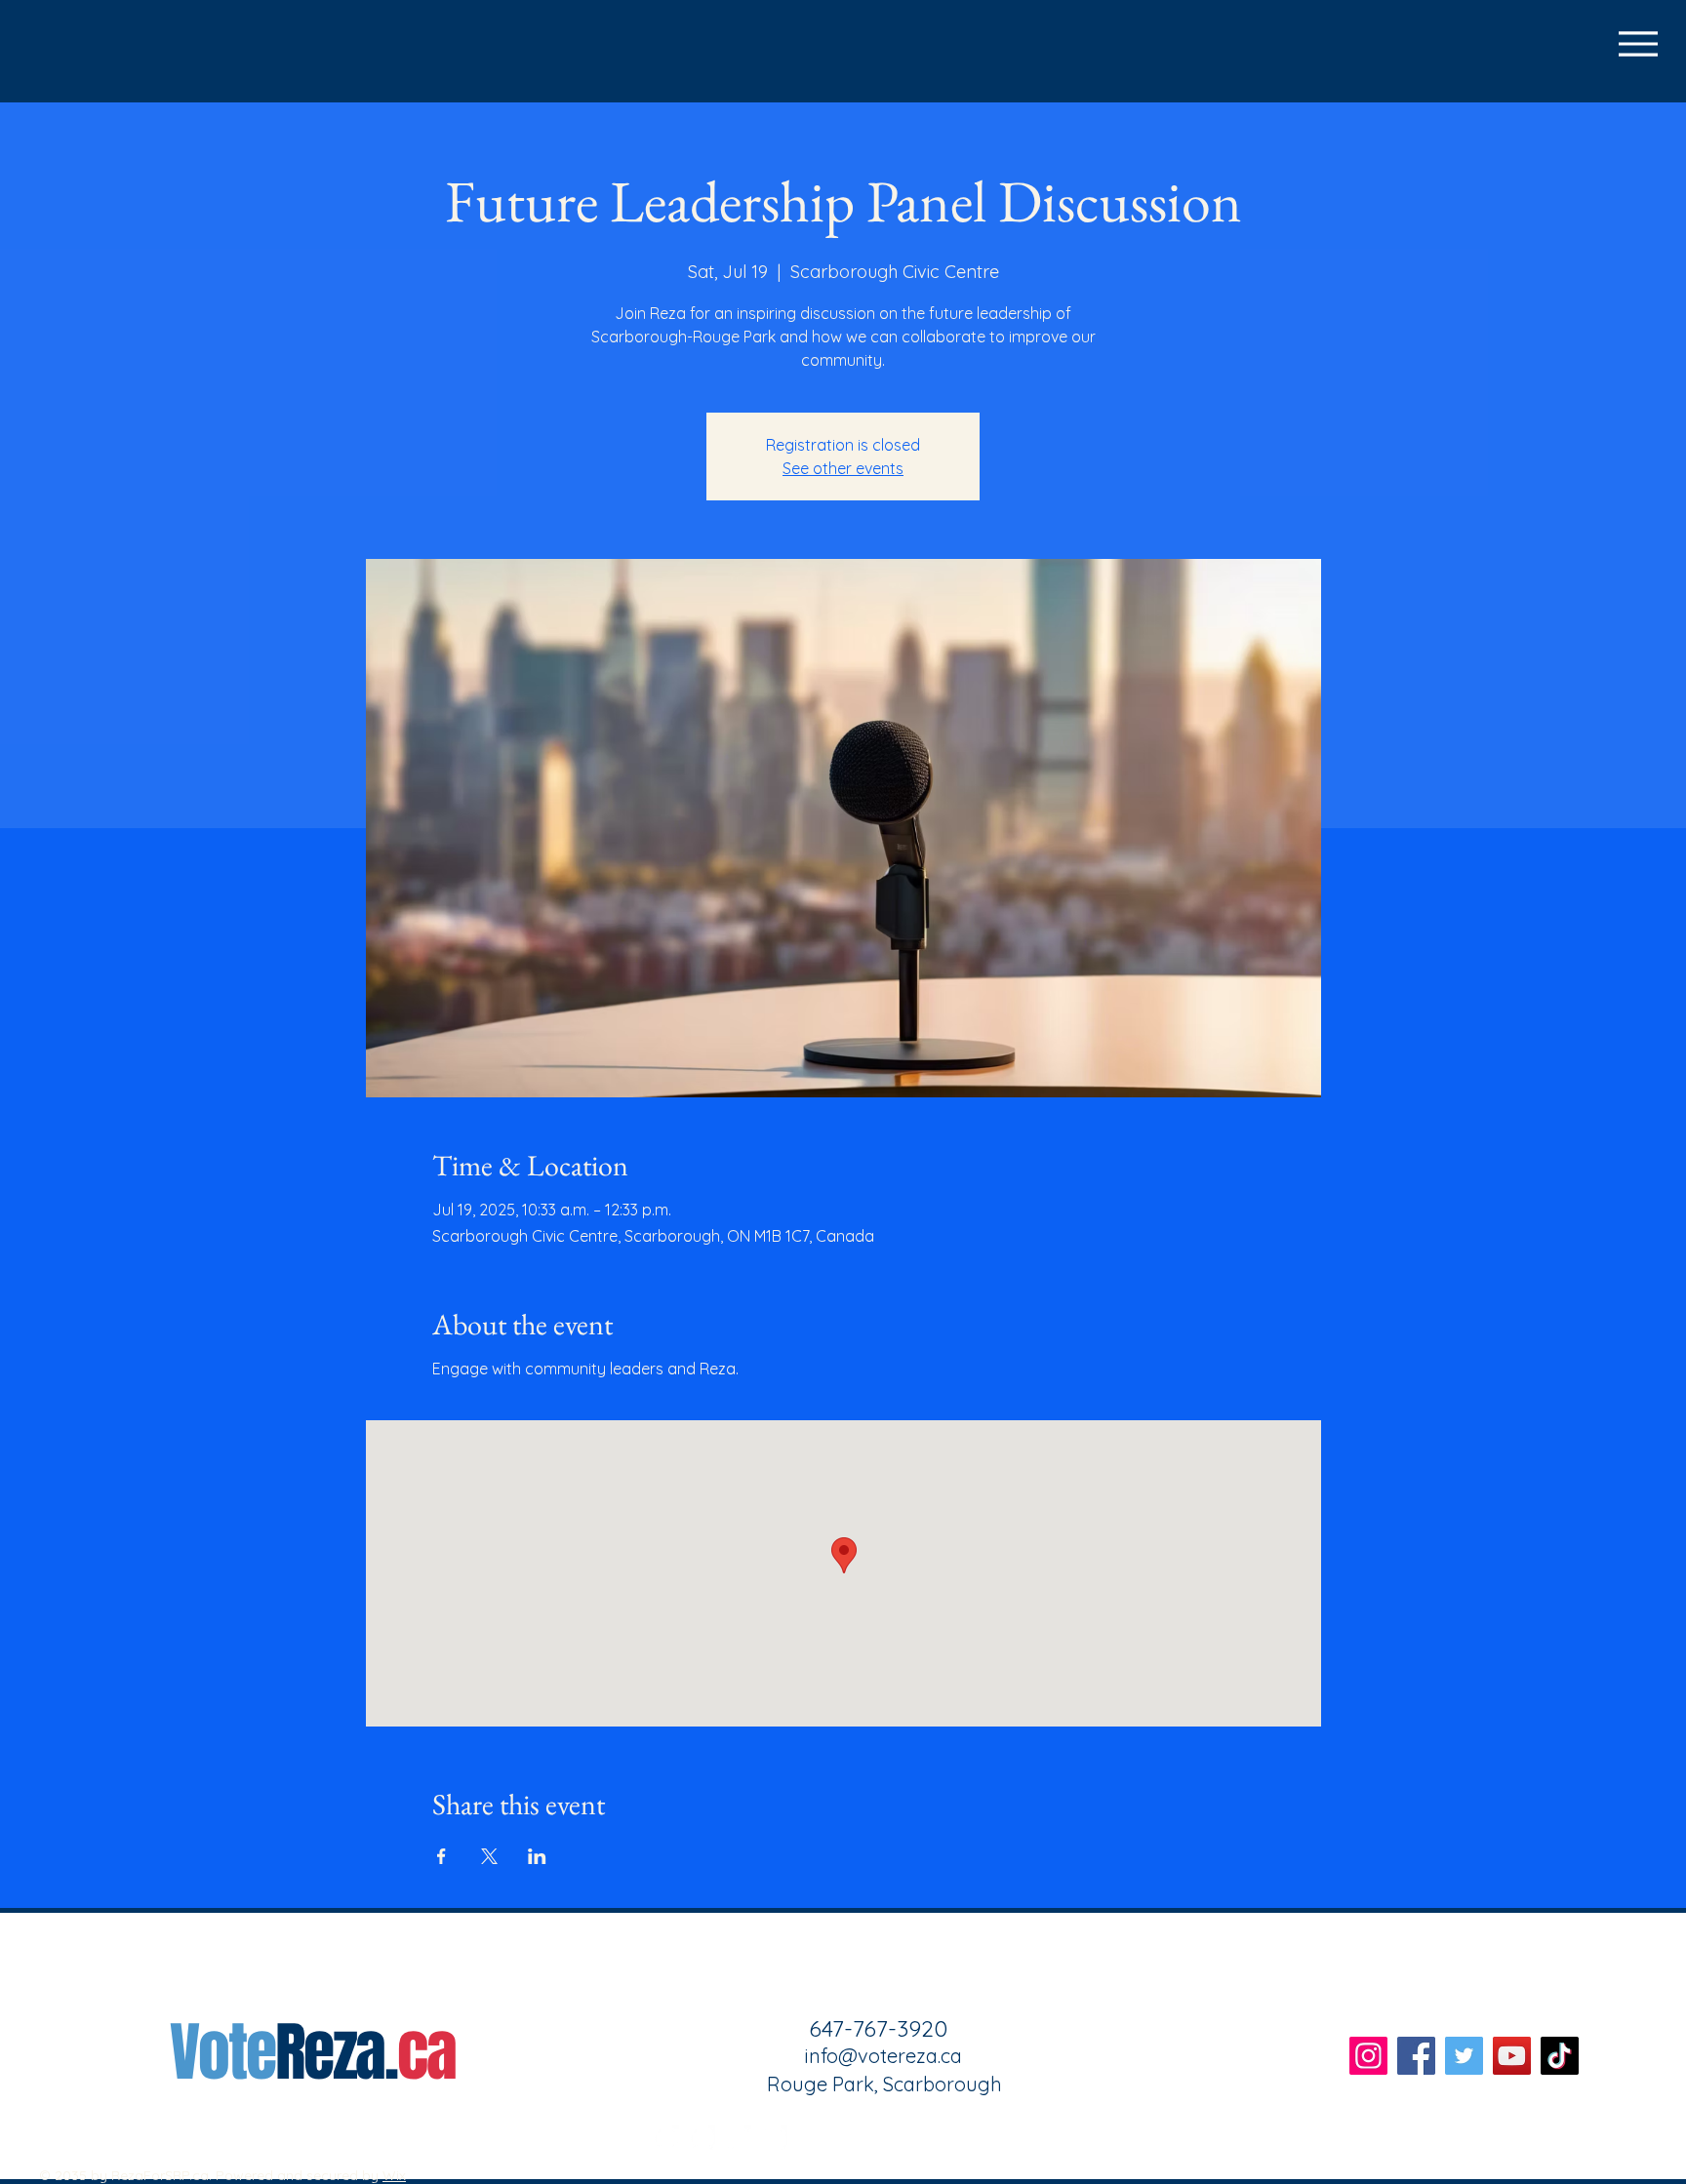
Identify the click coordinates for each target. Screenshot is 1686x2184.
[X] (738, 2139)
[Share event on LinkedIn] (537, 1856)
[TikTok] (774, 2139)
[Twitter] (1464, 2056)
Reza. (336, 2053)
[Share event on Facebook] (442, 1856)
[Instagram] (702, 2139)
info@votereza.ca (883, 2056)
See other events (843, 468)
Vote (222, 2053)
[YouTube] (1512, 2056)
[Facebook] (666, 2139)
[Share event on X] (489, 1856)
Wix (394, 2175)
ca (426, 2053)
